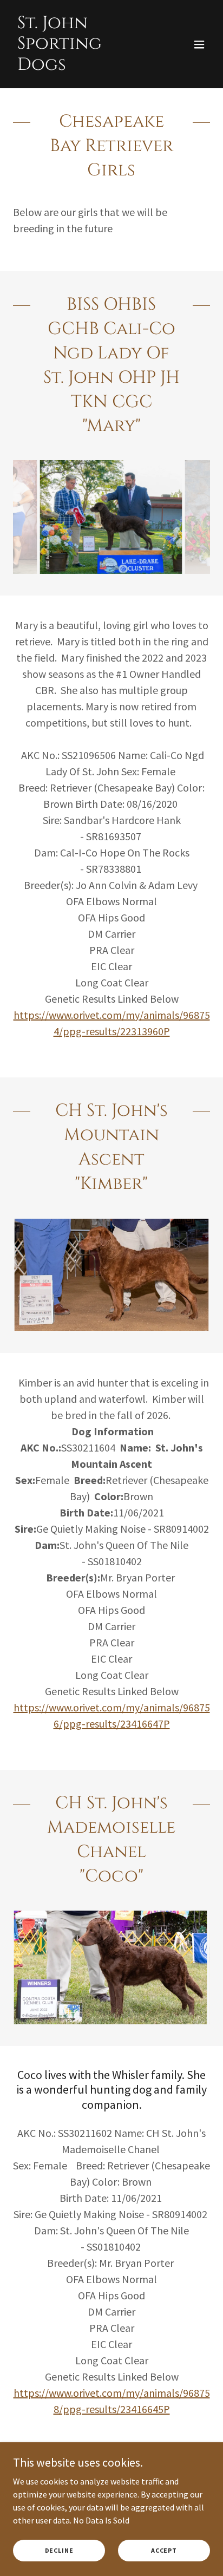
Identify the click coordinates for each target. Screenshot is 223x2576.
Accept (164, 2550)
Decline (59, 2550)
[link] (82, 67)
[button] (199, 44)
